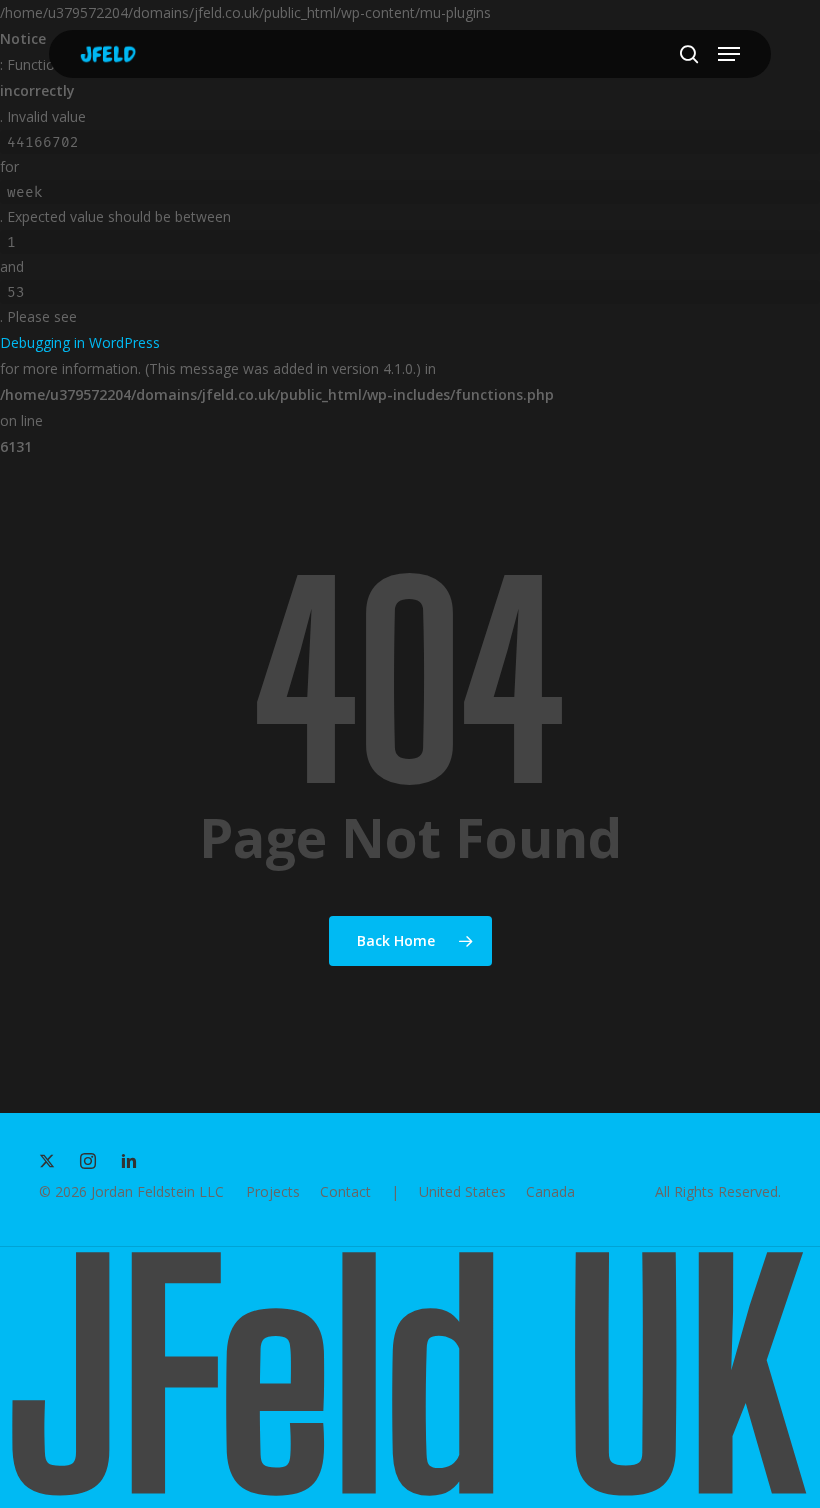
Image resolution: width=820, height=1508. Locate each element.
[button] (729, 54)
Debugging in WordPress (80, 342)
